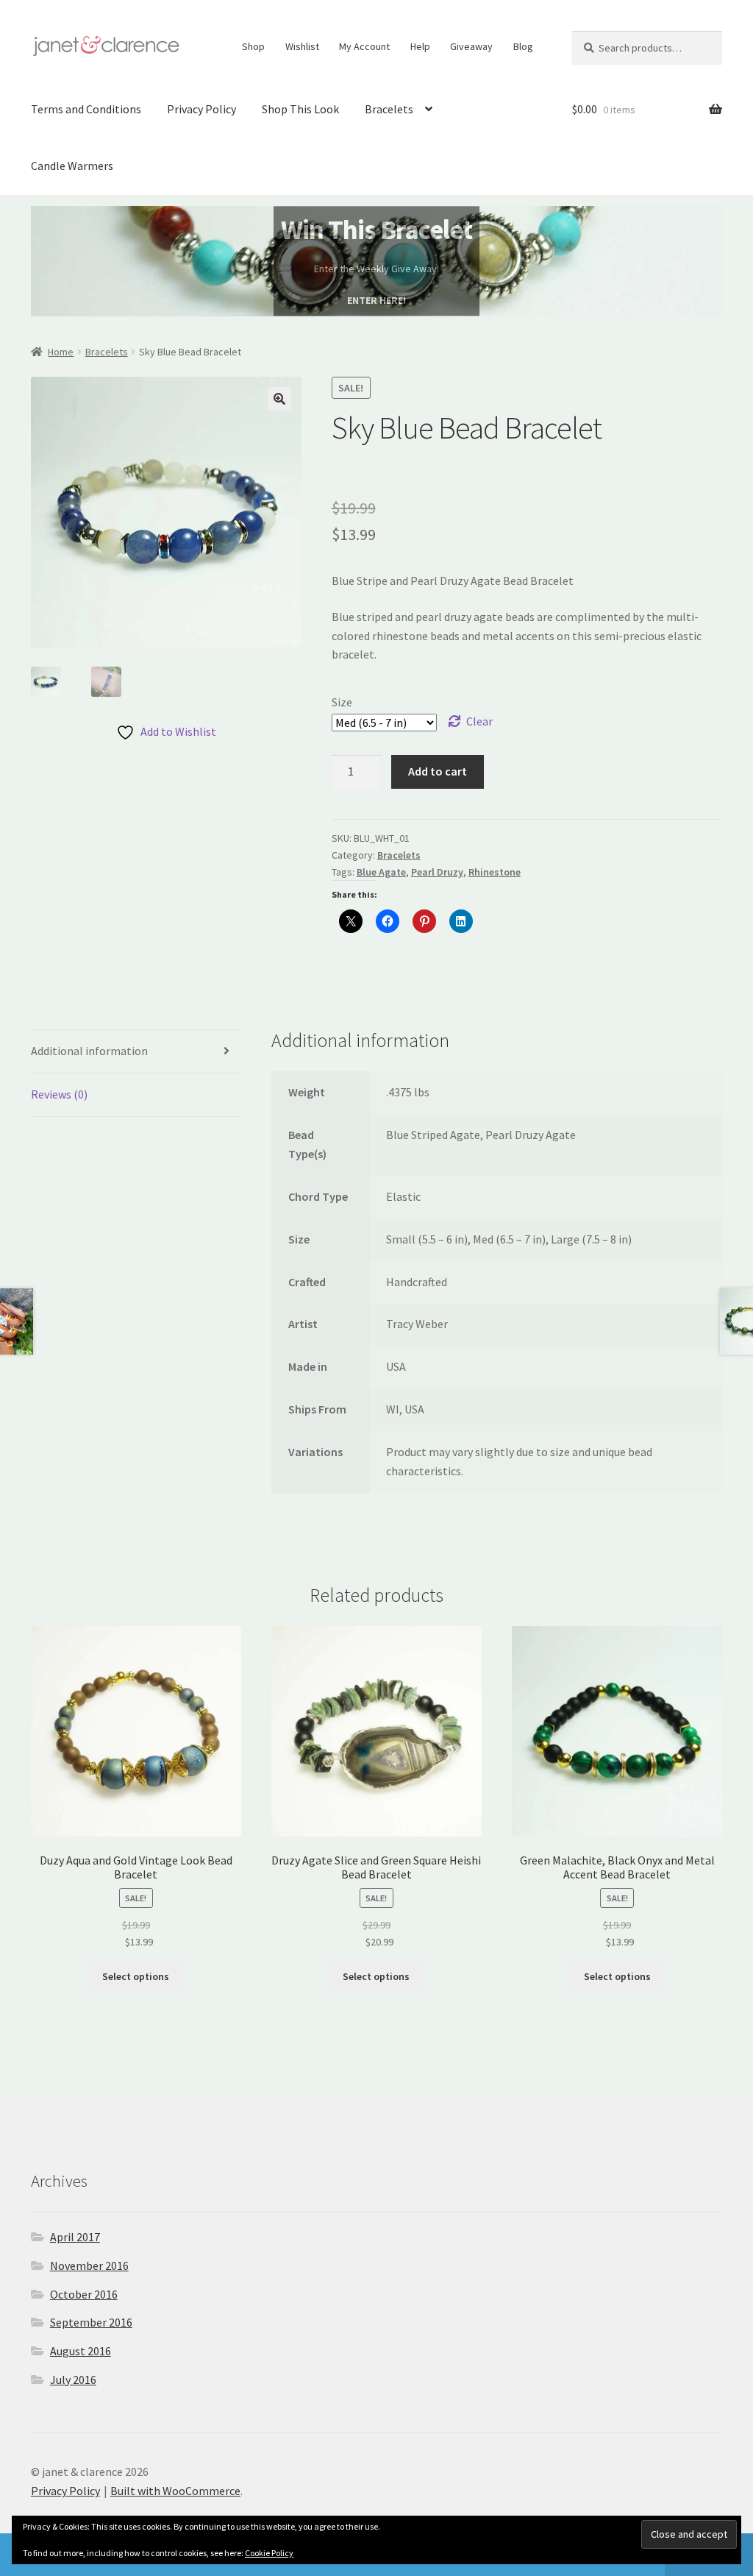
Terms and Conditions (86, 109)
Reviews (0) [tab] (59, 1094)
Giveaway (471, 46)
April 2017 (75, 2237)
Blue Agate (381, 872)
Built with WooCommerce (175, 2491)
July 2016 (73, 2380)
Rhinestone (495, 872)
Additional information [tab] (89, 1051)
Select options (136, 1976)
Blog (523, 46)
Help (420, 46)
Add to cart (438, 771)
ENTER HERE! (376, 300)
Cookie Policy (269, 2553)
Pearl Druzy (437, 872)
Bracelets (389, 109)
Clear (479, 721)
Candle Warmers (72, 166)
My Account (364, 46)
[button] (279, 399)
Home (61, 352)
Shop (253, 46)
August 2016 (81, 2351)
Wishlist (302, 46)
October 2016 (84, 2294)
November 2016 (89, 2265)
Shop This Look (300, 109)
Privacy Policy (201, 109)
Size (342, 702)
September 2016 (91, 2322)
